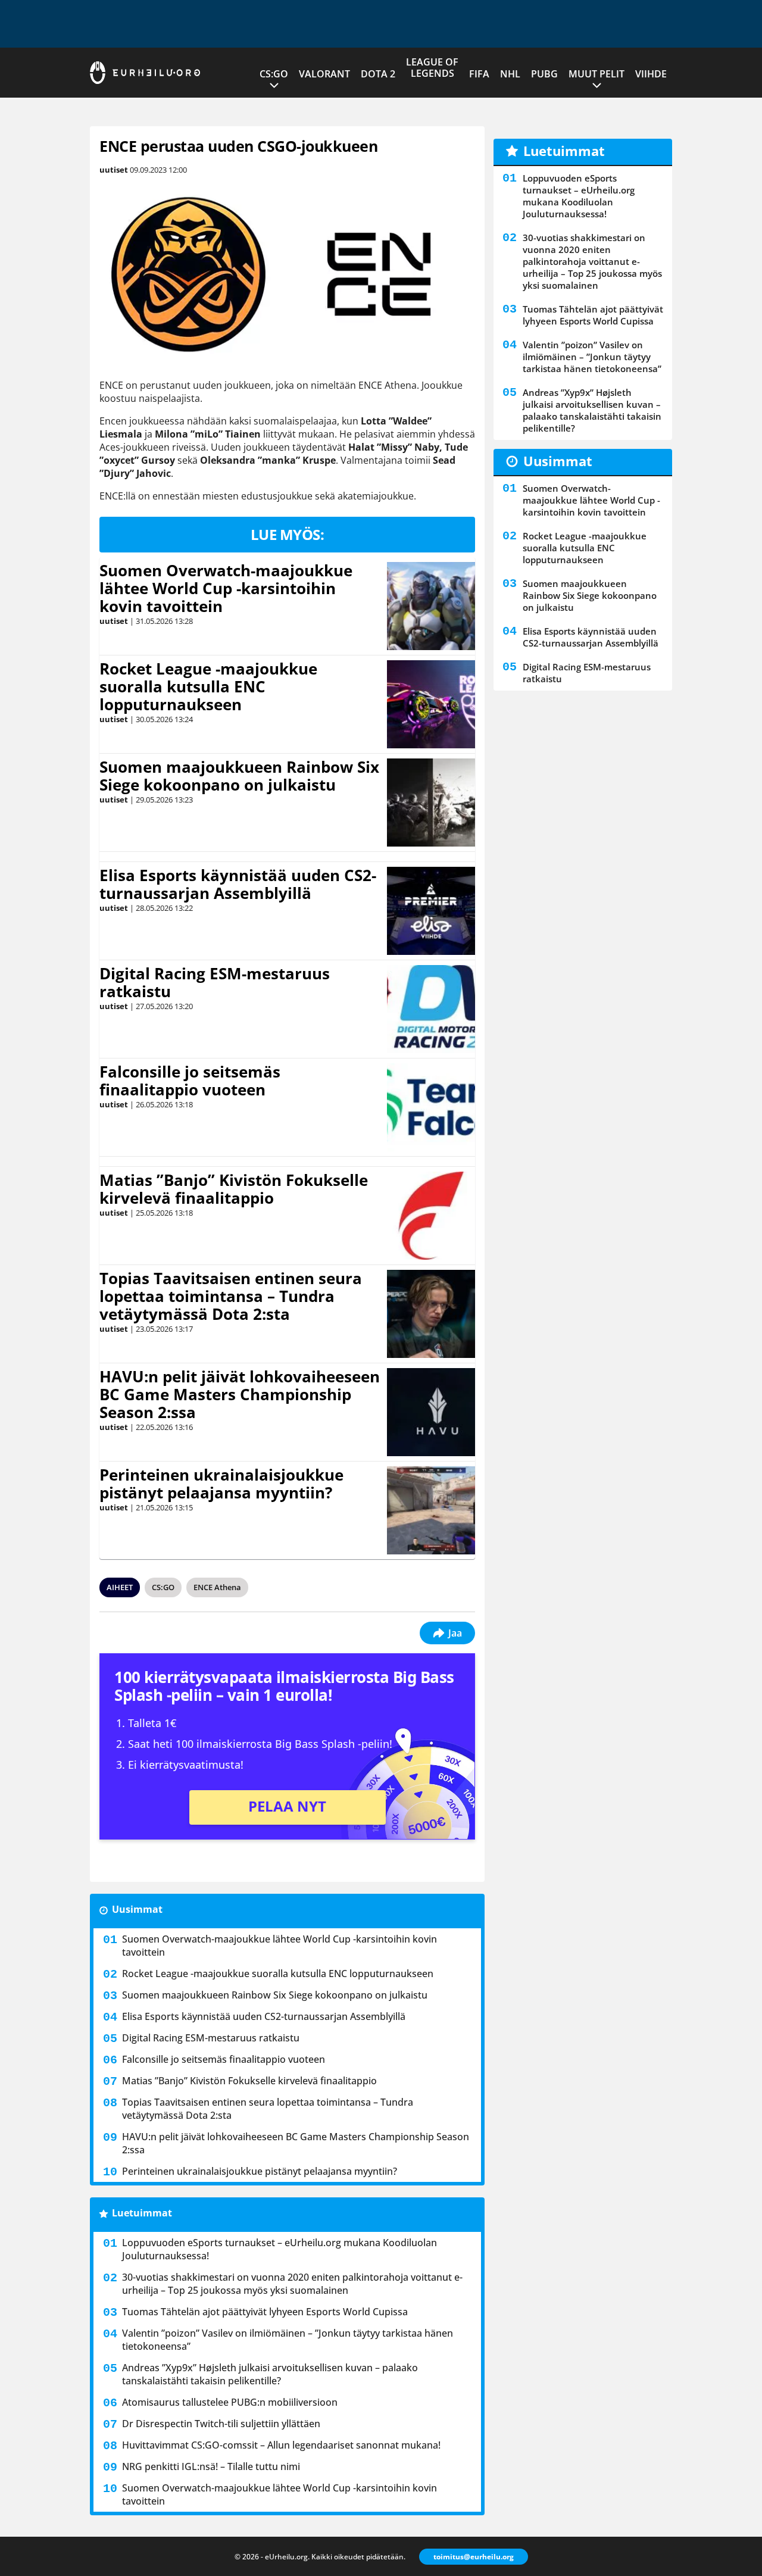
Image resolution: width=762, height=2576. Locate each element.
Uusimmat (137, 1909)
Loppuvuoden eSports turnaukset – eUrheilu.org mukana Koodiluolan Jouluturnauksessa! (279, 2249)
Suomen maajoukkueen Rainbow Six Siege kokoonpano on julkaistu (239, 776)
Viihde (651, 74)
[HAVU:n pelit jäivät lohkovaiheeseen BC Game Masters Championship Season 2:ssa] (431, 1412)
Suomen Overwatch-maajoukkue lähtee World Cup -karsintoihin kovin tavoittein (226, 588)
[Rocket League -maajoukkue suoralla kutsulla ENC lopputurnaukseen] (431, 704)
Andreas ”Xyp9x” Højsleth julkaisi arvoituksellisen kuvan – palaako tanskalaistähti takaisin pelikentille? (270, 2374)
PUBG (544, 74)
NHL (510, 74)
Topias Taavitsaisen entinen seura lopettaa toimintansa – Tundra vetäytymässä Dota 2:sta (231, 1296)
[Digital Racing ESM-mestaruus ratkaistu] (431, 1009)
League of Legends (432, 68)
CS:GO (274, 74)
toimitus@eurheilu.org (474, 2557)
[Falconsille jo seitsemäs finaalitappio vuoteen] (431, 1107)
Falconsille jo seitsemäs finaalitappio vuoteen (190, 1081)
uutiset (114, 170)
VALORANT (324, 74)
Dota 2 (378, 74)
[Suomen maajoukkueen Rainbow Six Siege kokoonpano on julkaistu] (431, 803)
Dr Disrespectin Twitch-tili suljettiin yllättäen (221, 2424)
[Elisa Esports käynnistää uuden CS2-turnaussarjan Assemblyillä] (431, 911)
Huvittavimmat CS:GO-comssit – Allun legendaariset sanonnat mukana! (281, 2445)
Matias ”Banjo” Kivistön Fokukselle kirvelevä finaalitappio (234, 1189)
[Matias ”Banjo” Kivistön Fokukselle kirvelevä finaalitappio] (431, 1216)
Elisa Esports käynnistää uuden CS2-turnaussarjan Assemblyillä (238, 884)
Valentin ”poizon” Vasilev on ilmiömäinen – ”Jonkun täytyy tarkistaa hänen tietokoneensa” (288, 2340)
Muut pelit (597, 74)
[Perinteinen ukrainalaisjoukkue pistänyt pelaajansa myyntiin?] (431, 1510)
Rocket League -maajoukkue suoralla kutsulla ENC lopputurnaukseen (208, 686)
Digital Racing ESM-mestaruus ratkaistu (215, 982)
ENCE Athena (217, 1587)
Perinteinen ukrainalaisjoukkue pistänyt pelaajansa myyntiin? (221, 1484)
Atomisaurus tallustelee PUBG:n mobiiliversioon (230, 2402)
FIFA (479, 74)
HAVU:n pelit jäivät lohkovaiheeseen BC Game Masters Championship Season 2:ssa (240, 1394)
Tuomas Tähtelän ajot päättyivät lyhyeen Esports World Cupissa (265, 2312)
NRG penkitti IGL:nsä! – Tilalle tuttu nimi (211, 2466)
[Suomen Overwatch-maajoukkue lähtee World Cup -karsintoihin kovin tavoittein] (431, 606)
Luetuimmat (142, 2213)
